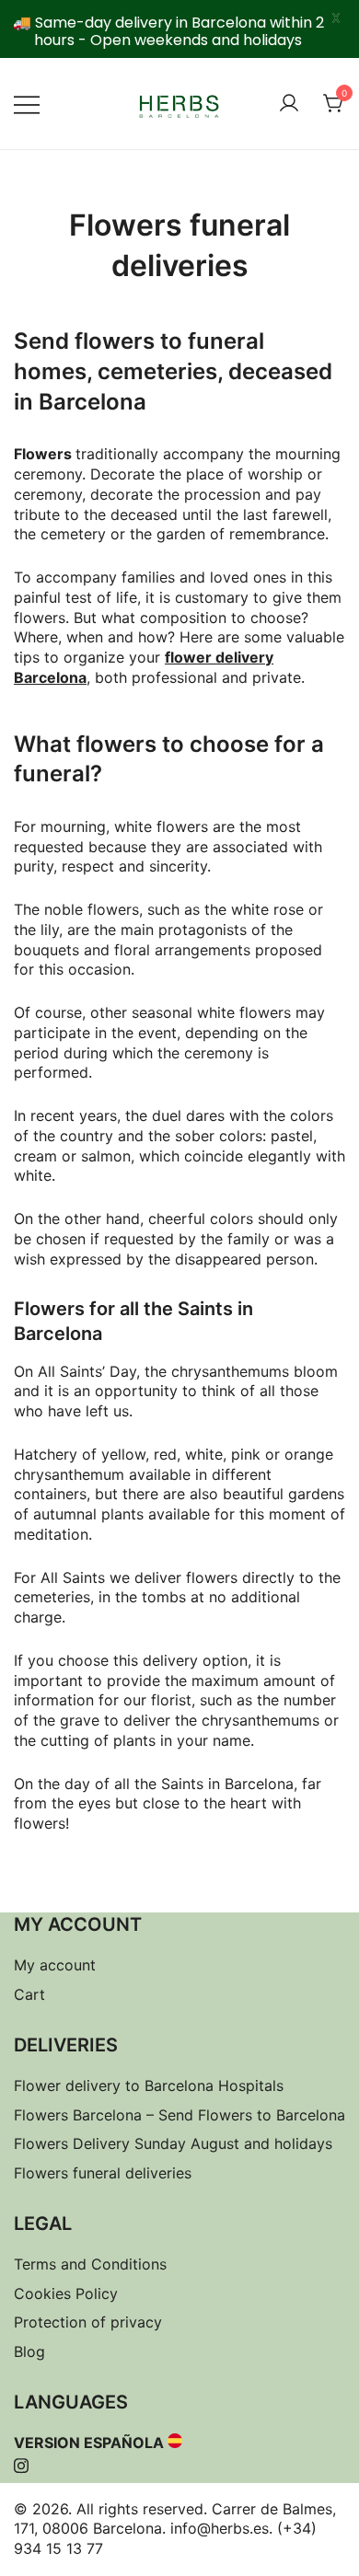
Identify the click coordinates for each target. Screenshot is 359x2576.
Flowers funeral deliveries (103, 2173)
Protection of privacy (88, 2322)
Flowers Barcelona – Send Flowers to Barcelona (179, 2115)
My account (55, 1965)
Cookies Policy (66, 2293)
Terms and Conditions (90, 2264)
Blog (29, 2351)
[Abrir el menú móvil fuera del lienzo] (27, 104)
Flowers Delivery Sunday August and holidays (173, 2143)
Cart (29, 1994)
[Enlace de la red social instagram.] (21, 2463)
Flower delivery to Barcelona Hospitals (149, 2085)
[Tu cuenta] (289, 104)
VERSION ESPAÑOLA (89, 2443)
